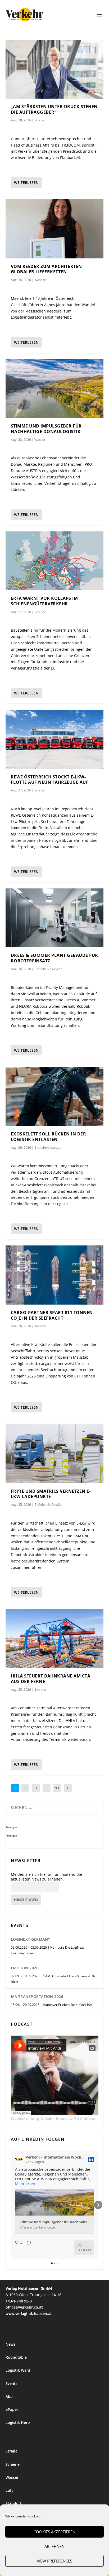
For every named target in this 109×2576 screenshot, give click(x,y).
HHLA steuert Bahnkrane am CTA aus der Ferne (51, 1679)
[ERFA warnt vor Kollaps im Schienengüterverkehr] (55, 561)
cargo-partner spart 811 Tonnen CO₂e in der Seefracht (52, 1315)
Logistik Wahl (18, 2370)
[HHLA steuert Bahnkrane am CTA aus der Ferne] (55, 1639)
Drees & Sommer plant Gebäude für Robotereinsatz (54, 958)
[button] (11, 2205)
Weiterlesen (26, 182)
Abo (9, 2396)
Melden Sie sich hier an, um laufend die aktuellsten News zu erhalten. (46, 1877)
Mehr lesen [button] (25, 2184)
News (10, 2344)
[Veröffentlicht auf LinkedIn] (91, 2159)
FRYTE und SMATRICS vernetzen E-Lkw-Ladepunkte (51, 1494)
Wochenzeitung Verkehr (32, 2119)
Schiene (40, 612)
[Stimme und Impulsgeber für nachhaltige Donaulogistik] (55, 389)
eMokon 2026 (25, 1968)
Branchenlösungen (48, 969)
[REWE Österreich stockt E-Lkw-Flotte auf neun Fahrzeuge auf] (55, 739)
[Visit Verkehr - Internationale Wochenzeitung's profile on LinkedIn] (19, 2159)
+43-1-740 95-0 (19, 2301)
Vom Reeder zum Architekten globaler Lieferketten (46, 269)
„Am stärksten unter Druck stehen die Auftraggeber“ (54, 109)
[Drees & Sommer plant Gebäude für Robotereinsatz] (55, 918)
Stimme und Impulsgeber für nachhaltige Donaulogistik (46, 429)
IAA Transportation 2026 (37, 1996)
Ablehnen (54, 2546)
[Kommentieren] (27, 2248)
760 (57, 1788)
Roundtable (16, 2357)
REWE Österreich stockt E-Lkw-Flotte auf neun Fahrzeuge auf (50, 780)
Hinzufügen (26, 1900)
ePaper (12, 2409)
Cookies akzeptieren (54, 2532)
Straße (39, 120)
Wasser (40, 280)
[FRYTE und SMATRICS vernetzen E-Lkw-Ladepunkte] (55, 1454)
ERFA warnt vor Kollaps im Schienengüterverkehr (44, 601)
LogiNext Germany (31, 1939)
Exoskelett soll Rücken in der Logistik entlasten (49, 1137)
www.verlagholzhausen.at (29, 2313)
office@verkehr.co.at (24, 2307)
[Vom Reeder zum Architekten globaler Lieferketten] (55, 229)
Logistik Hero (18, 2422)
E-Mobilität (42, 1505)
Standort (14, 2503)
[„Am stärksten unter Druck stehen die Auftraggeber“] (55, 69)
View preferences (54, 2561)
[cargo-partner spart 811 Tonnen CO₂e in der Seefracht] (55, 1275)
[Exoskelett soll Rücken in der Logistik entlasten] (55, 1097)
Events (12, 2383)
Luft (9, 2490)
